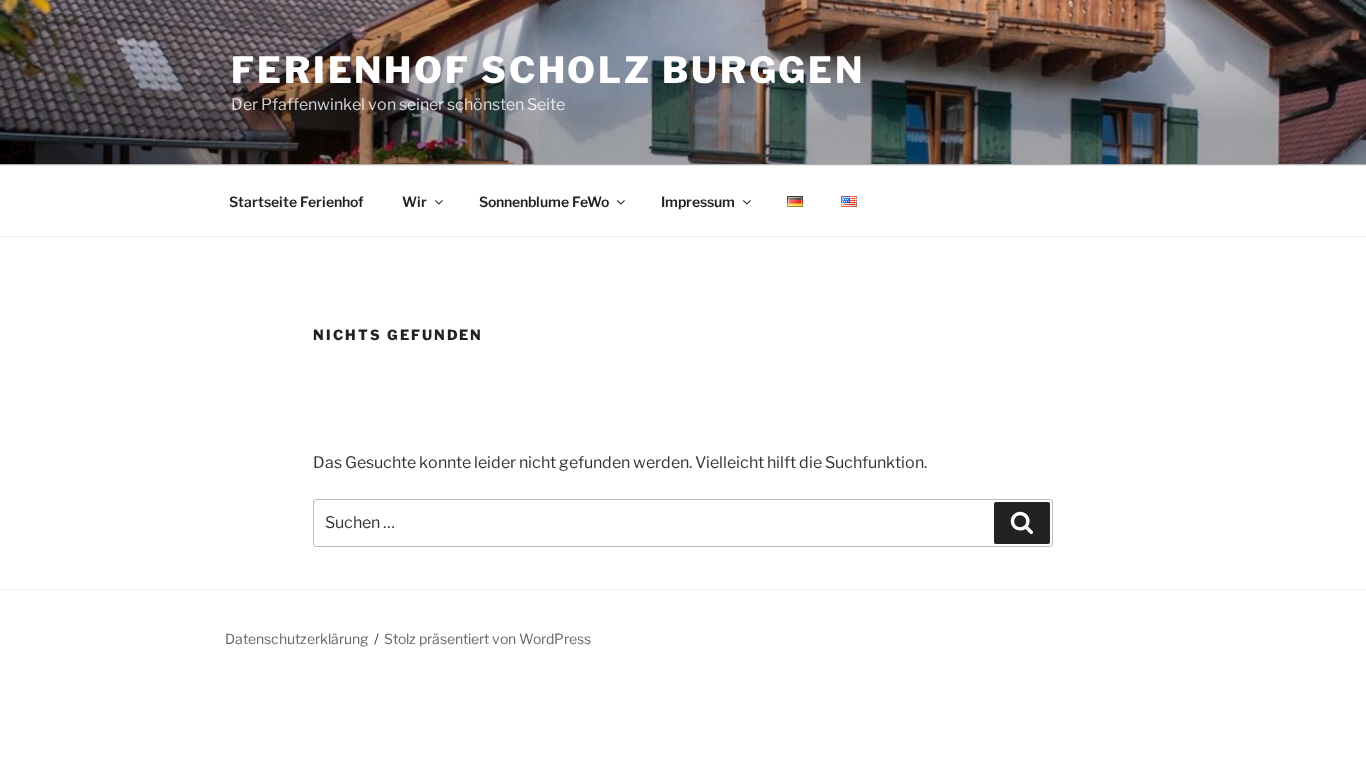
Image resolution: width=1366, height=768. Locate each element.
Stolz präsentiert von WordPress (487, 638)
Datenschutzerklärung (296, 638)
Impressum (698, 201)
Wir (414, 201)
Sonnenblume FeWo (544, 201)
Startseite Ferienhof (296, 201)
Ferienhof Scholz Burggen (548, 70)
